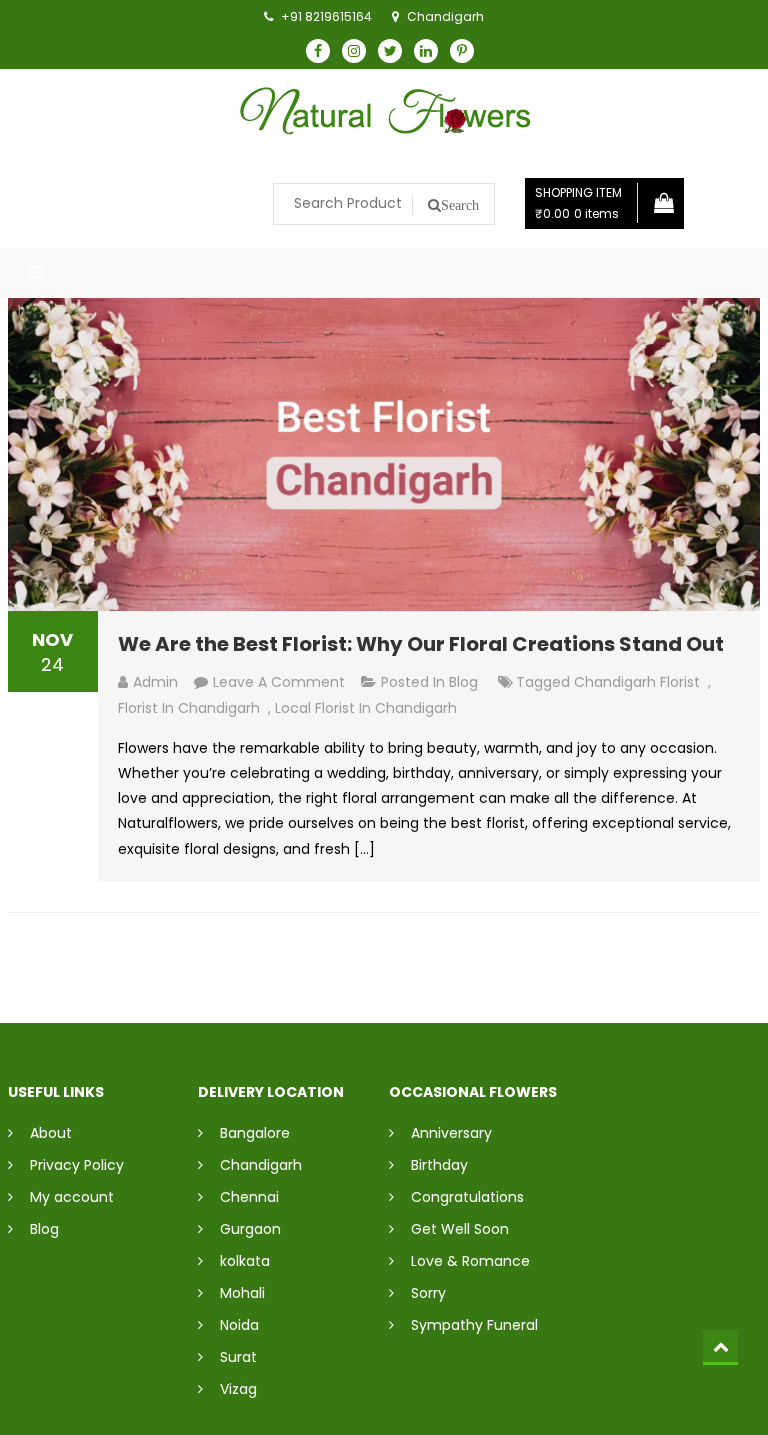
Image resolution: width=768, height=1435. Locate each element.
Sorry (428, 1293)
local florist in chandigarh (366, 708)
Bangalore (255, 1133)
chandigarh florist (637, 682)
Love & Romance (470, 1261)
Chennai (249, 1197)
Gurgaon (250, 1229)
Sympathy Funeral (474, 1325)
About (51, 1133)
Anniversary (451, 1133)
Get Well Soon (460, 1229)
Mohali (242, 1293)
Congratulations (467, 1197)
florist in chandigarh (189, 708)
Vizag (238, 1389)
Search (460, 205)
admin (155, 682)
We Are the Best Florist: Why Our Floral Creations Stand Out (421, 644)
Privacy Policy (77, 1165)
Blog (463, 682)
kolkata (245, 1261)
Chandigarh (261, 1165)
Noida (239, 1325)
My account (72, 1197)
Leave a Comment (279, 682)
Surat (238, 1357)
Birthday (439, 1165)
